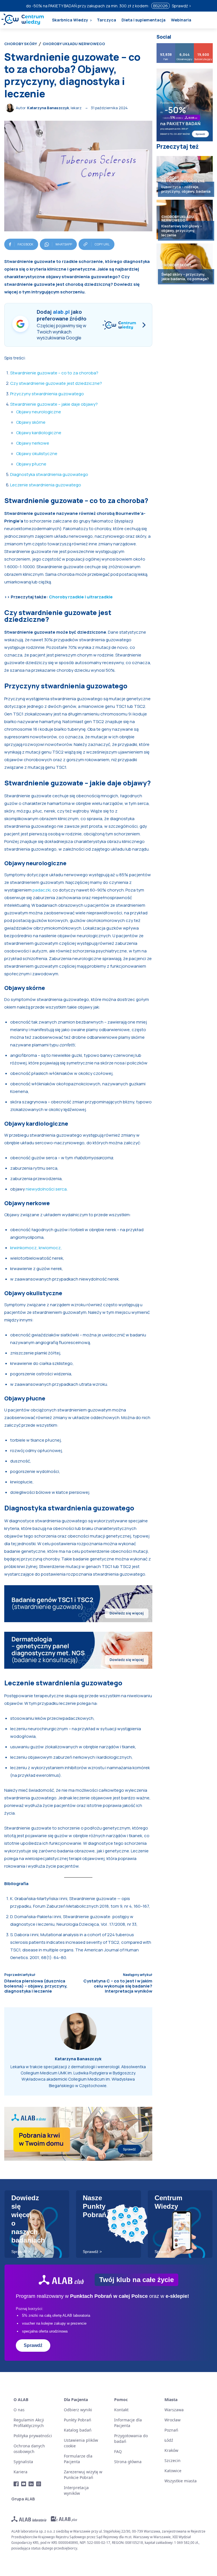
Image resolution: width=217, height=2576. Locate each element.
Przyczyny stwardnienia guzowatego (47, 394)
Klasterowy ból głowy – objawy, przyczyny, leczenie (182, 230)
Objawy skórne (31, 422)
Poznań (171, 2430)
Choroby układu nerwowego (74, 44)
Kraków (171, 2450)
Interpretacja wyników (76, 2490)
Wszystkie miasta (181, 2481)
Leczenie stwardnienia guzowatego (46, 485)
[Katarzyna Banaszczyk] (11, 108)
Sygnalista (23, 2462)
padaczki (41, 890)
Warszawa (174, 2410)
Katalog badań (78, 2430)
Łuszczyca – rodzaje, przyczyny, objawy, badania (186, 189)
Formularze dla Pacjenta (78, 2459)
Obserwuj (185, 45)
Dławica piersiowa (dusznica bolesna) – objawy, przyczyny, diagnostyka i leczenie (36, 1986)
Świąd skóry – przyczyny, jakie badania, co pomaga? (185, 276)
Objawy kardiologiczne (39, 433)
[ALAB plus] (64, 2519)
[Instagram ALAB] (39, 2484)
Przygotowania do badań (131, 2438)
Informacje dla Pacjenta (128, 2423)
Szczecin (172, 2460)
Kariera (20, 2472)
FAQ (118, 2451)
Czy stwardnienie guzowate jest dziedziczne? (56, 383)
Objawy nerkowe (33, 443)
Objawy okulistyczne (37, 454)
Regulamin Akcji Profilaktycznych (29, 2423)
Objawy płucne (31, 464)
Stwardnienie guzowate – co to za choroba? (54, 373)
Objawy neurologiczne (39, 412)
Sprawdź (33, 2345)
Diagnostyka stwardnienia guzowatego (49, 474)
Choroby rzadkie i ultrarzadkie (81, 597)
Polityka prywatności (33, 2436)
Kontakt (121, 2410)
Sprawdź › (182, 6)
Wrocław (172, 2420)
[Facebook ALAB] (16, 2484)
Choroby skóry (21, 44)
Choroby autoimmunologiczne (183, 179)
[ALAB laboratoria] (29, 2519)
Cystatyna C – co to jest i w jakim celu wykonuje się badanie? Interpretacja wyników (118, 1986)
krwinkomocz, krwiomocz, (36, 1248)
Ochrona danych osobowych (29, 2449)
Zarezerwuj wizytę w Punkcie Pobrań (83, 2475)
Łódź (169, 2440)
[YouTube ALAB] (24, 2484)
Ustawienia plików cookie (81, 2443)
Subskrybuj (204, 45)
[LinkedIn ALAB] (31, 2484)
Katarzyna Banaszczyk (48, 108)
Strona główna (128, 2462)
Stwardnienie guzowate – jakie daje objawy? (54, 404)
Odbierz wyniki (78, 2410)
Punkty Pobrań (78, 2420)
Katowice (173, 2471)
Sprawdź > (21, 2252)
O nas (19, 2410)
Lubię (166, 45)
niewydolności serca (46, 1189)
